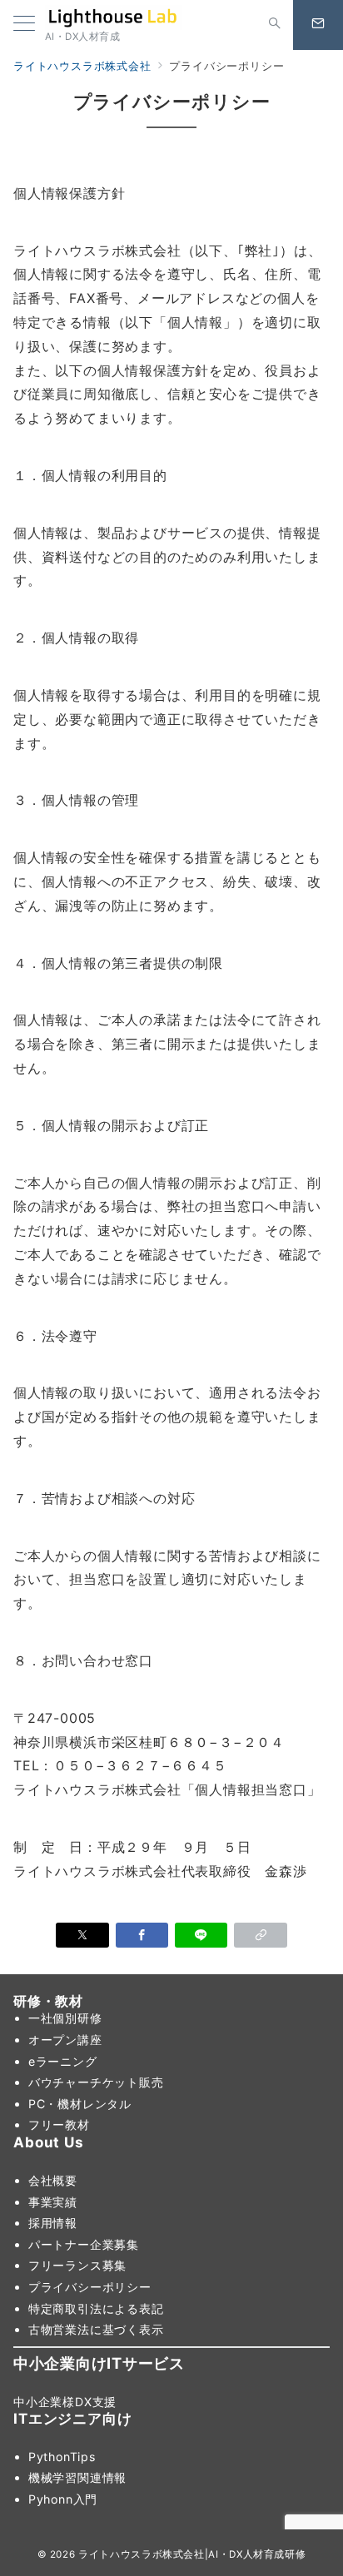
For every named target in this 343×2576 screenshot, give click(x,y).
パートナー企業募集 (84, 2244)
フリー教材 (59, 2124)
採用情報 (53, 2223)
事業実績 (53, 2202)
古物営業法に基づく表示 (96, 2329)
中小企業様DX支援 (65, 2402)
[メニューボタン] (24, 25)
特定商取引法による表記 (96, 2308)
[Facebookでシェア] (142, 1935)
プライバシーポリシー (90, 2287)
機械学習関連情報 (77, 2477)
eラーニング (63, 2061)
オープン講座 (65, 2040)
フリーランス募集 (77, 2265)
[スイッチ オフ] (275, 25)
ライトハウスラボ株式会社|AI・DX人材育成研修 (192, 2554)
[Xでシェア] (82, 1935)
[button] (260, 1935)
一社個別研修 (65, 2018)
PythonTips (62, 2457)
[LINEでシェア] (201, 1935)
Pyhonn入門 (63, 2499)
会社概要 (53, 2180)
